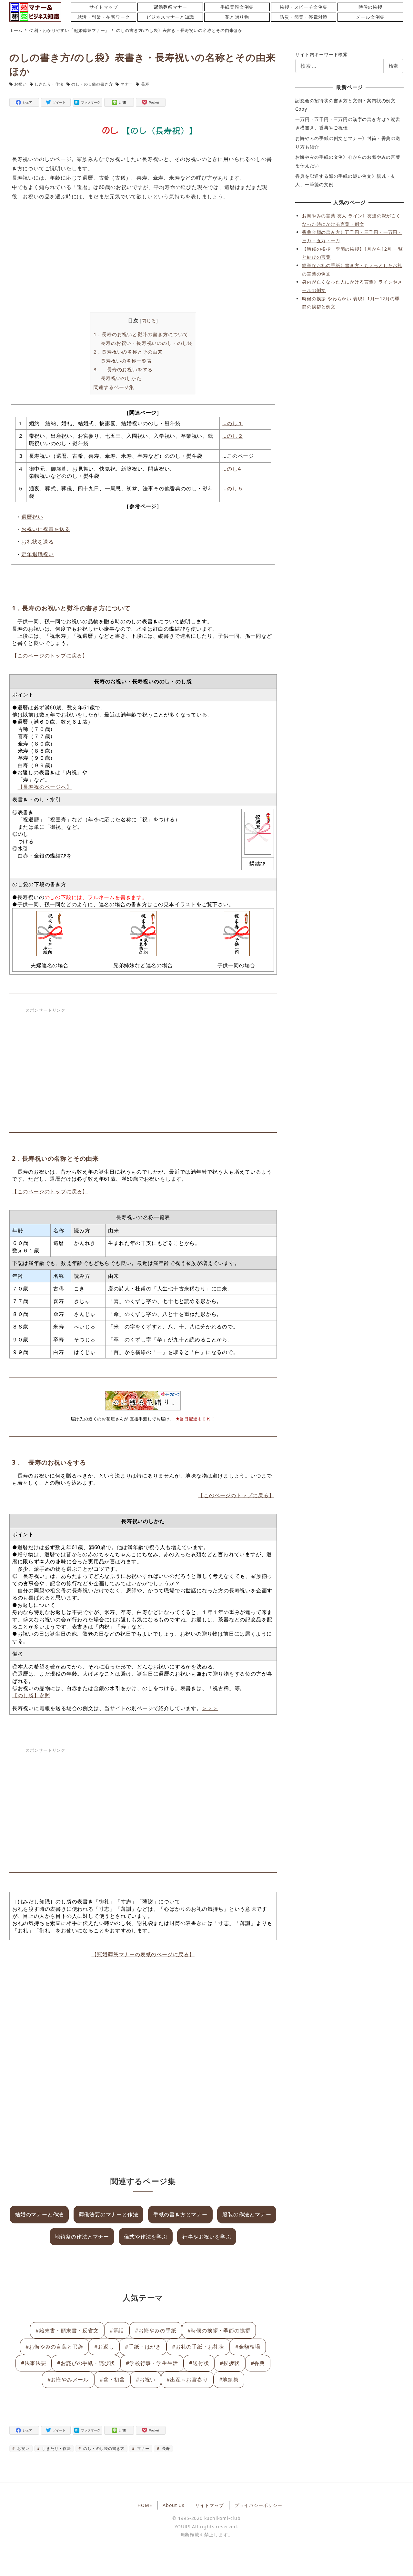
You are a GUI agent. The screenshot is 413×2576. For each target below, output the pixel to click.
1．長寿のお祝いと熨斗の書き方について (141, 334)
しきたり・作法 (49, 84)
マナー (127, 84)
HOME (145, 2505)
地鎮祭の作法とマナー (82, 2237)
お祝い (20, 84)
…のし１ (233, 423)
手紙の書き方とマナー (180, 2214)
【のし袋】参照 (31, 1695)
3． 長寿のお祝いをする (126, 369)
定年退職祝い (38, 554)
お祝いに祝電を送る (46, 529)
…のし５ (233, 488)
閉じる (149, 321)
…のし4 (232, 469)
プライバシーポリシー (258, 2505)
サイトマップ (210, 2505)
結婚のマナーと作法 (39, 2214)
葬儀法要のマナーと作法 (109, 2214)
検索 (393, 66)
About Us (173, 2505)
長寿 (145, 84)
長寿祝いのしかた (121, 378)
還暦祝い (32, 517)
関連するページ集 (114, 387)
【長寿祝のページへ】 (45, 787)
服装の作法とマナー (247, 2214)
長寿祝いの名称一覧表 (126, 361)
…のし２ (233, 436)
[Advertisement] (143, 258)
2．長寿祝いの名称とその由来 (128, 352)
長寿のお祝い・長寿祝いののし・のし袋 (146, 343)
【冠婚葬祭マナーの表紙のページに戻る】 (143, 1954)
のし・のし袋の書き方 (92, 84)
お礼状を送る (38, 542)
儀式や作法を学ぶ (146, 2237)
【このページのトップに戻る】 (50, 656)
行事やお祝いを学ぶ (207, 2237)
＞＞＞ (210, 1708)
